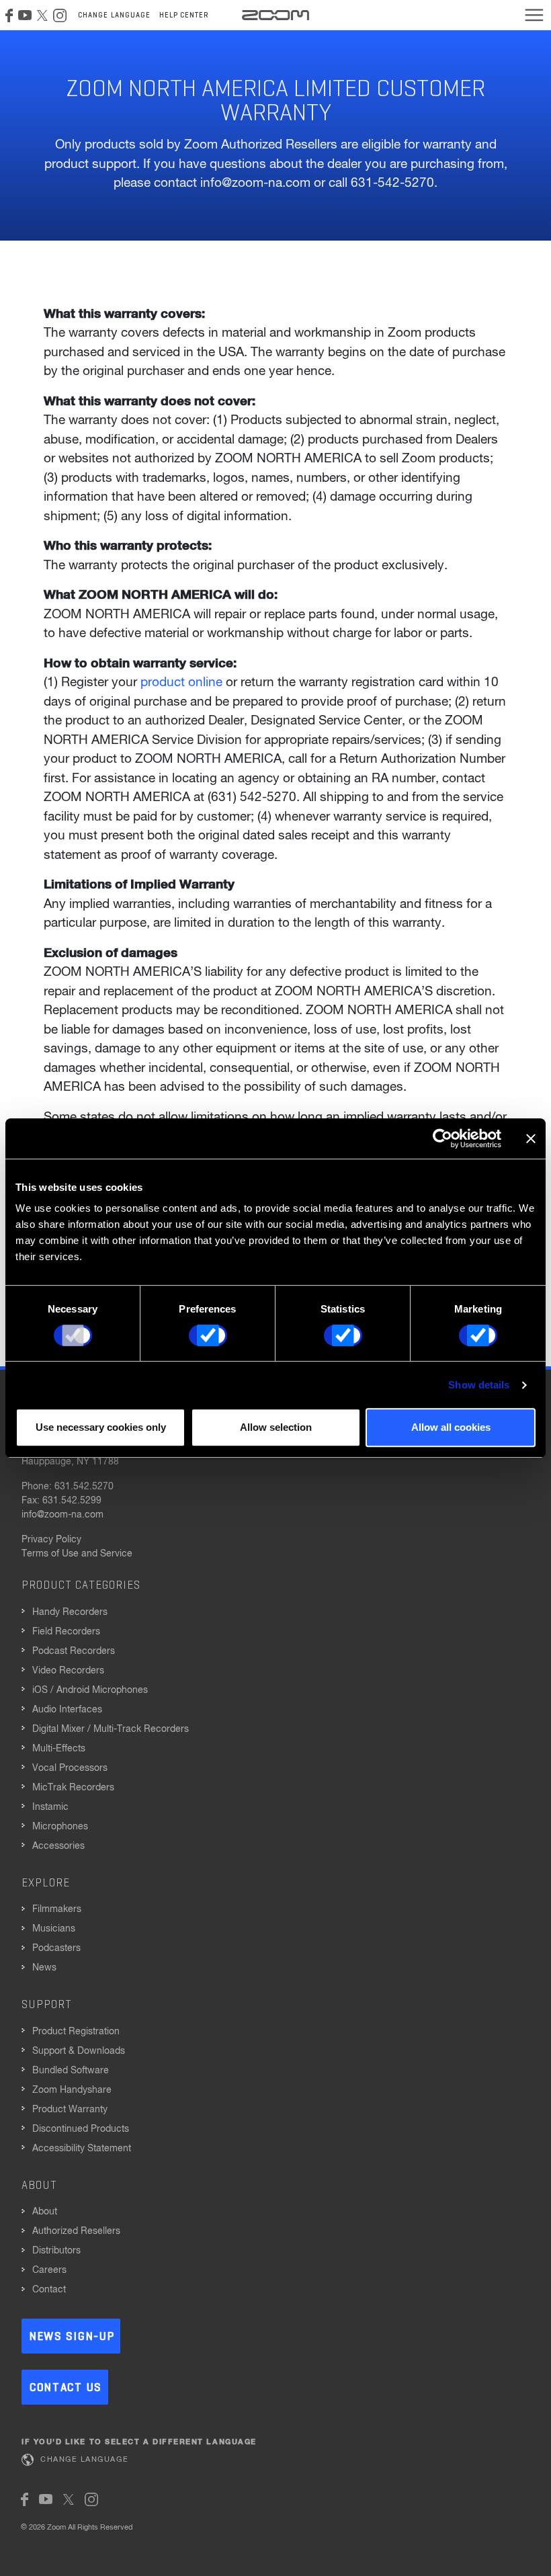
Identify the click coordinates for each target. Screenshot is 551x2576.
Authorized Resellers (76, 2231)
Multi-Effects (59, 1749)
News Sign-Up (72, 2337)
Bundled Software (71, 2071)
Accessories (58, 1846)
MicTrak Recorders (73, 1788)
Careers (49, 2270)
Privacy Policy (51, 1540)
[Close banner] (531, 1138)
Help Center (184, 15)
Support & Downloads (79, 2051)
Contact (49, 2290)
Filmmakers (57, 1909)
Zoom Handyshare (72, 2090)
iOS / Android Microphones (90, 1690)
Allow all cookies (451, 1427)
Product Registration (76, 2032)
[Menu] (534, 15)
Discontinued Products (81, 2129)
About (45, 2212)
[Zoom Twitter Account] (42, 15)
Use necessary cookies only (101, 1427)
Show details (479, 1385)
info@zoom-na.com (62, 1515)
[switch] (208, 1335)
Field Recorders (66, 1632)
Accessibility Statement (82, 2149)
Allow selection (276, 1427)
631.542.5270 (84, 1487)
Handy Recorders (70, 1612)
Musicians (54, 1929)
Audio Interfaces (67, 1710)
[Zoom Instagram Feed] (60, 15)
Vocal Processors (70, 1768)
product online (181, 682)
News (44, 1968)
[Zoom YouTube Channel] (25, 15)
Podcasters (56, 1948)
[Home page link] (275, 15)
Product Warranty (70, 2110)
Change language (115, 15)
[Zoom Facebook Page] (9, 15)
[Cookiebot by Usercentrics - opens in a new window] (442, 1138)
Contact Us (66, 2388)
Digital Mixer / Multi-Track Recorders (111, 1729)
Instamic (50, 1807)
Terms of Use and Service (77, 1554)
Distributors (56, 2251)
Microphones (60, 1827)
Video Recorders (68, 1671)
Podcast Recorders (74, 1651)
